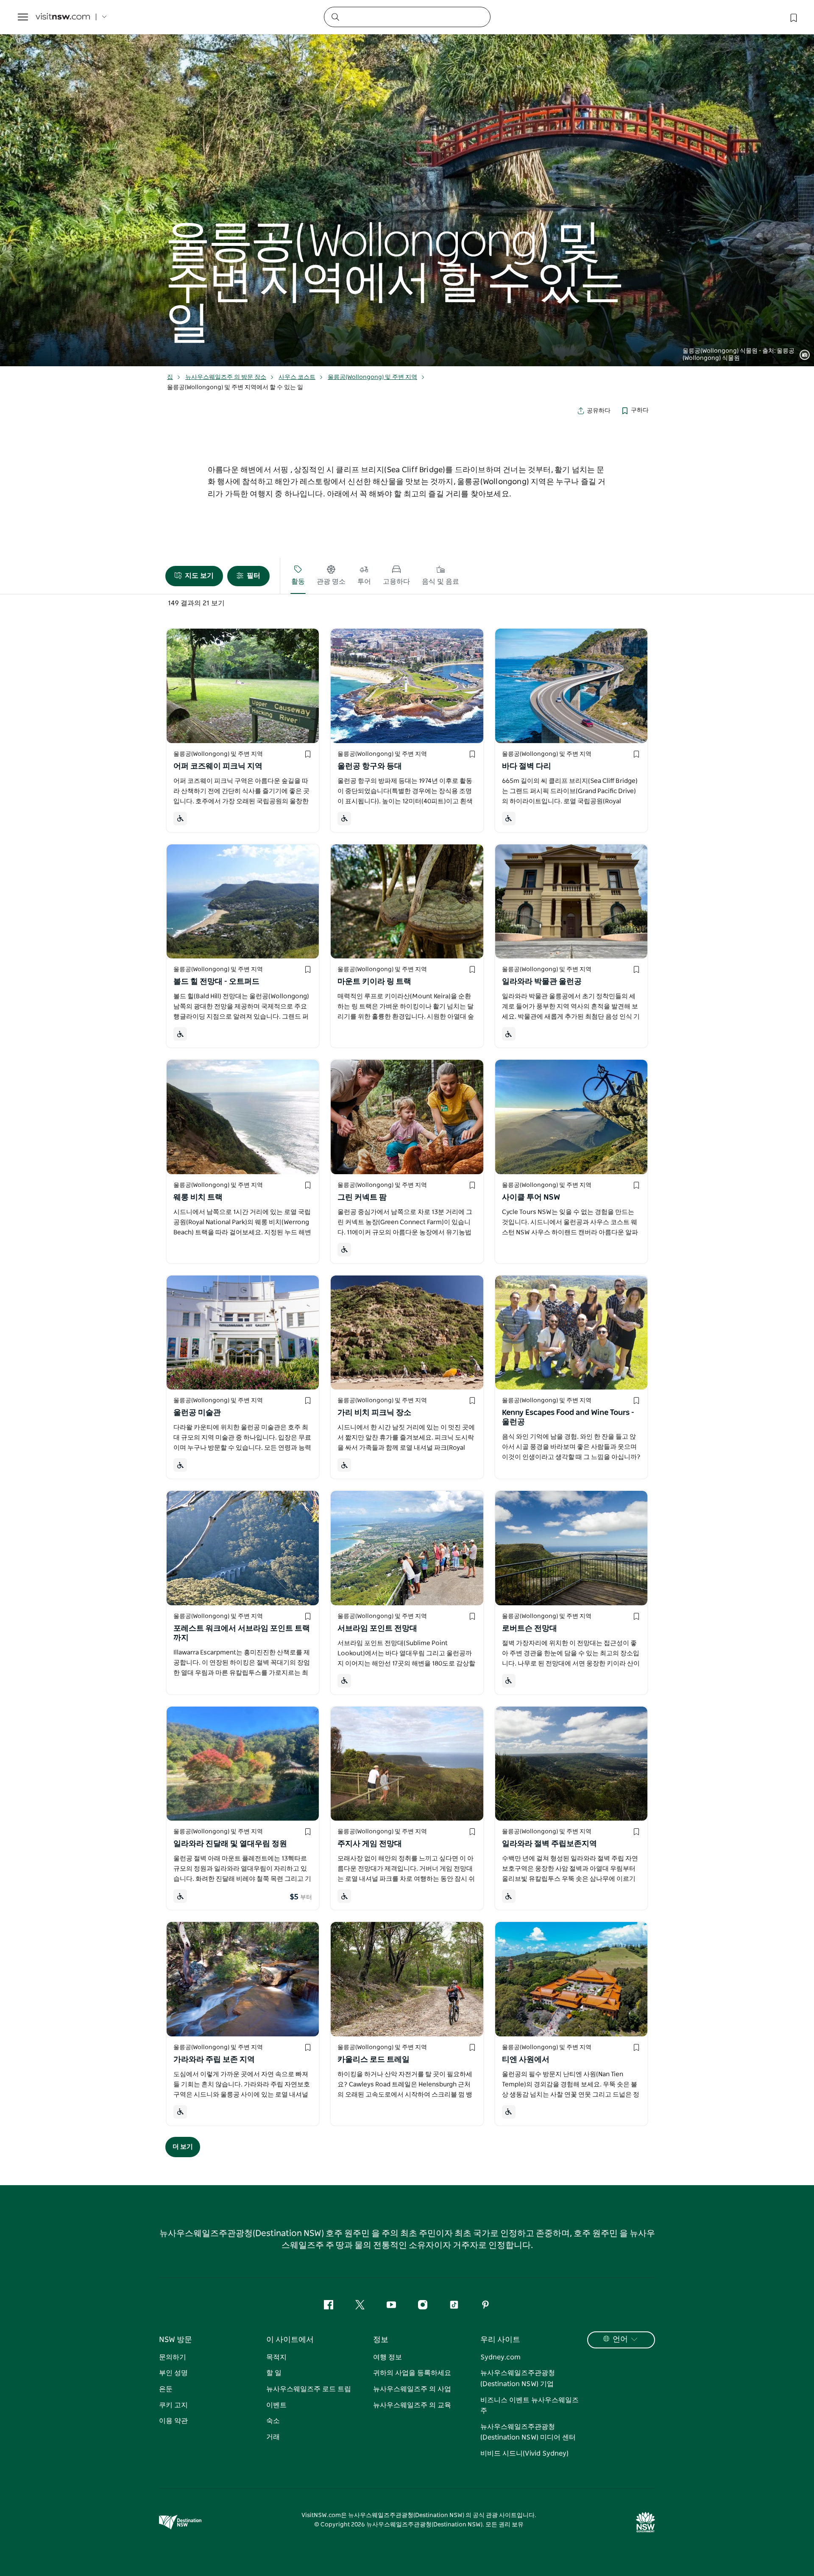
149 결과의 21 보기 (196, 603)
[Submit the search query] (335, 17)
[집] (63, 17)
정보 (381, 2340)
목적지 (276, 2357)
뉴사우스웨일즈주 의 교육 (412, 2405)
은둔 (166, 2389)
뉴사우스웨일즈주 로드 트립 (309, 2389)
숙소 (273, 2421)
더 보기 (183, 2147)
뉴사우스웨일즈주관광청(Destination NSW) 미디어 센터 (528, 2432)
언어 (620, 2339)
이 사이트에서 (290, 2340)
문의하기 (173, 2357)
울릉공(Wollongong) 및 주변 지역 (372, 377)
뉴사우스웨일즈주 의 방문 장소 (226, 377)
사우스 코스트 (297, 377)
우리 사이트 (500, 2340)
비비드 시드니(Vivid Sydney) (524, 2453)
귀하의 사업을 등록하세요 (412, 2373)
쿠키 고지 (173, 2405)
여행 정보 (387, 2357)
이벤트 (276, 2405)
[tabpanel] (407, 183)
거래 (273, 2437)
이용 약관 (173, 2421)
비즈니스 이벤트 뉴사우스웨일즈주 (530, 2406)
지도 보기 (199, 576)
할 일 (274, 2373)
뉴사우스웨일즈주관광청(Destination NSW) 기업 (518, 2378)
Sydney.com (500, 2357)
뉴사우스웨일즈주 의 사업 (412, 2389)
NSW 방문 (176, 2340)
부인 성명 (173, 2373)
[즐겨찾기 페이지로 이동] (793, 17)
